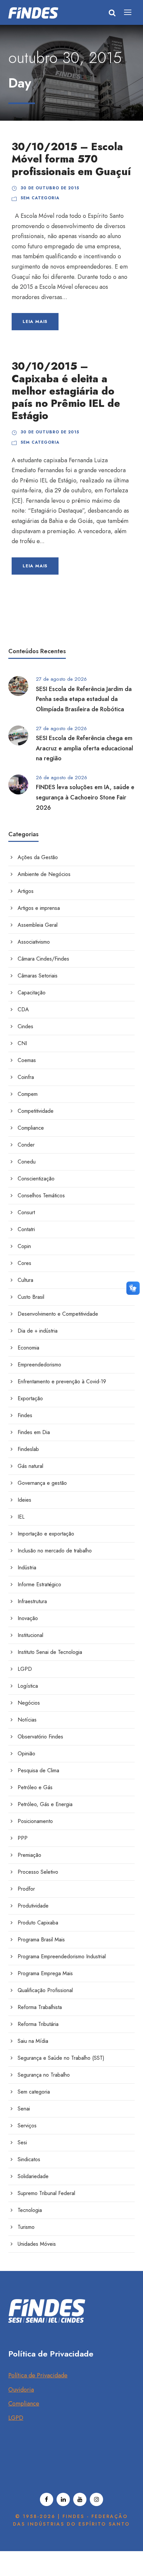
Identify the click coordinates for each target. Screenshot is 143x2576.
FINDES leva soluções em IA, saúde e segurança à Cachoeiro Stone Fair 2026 (85, 797)
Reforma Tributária (38, 2024)
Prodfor (26, 1889)
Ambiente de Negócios (44, 874)
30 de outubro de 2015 (50, 188)
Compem (28, 1094)
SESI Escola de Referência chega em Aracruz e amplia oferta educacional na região (84, 748)
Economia (28, 1348)
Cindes (25, 1026)
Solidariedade (33, 2176)
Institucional (30, 1635)
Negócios (29, 1703)
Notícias (27, 1720)
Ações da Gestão (38, 857)
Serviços (27, 2126)
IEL (21, 1517)
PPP (23, 1838)
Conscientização (36, 1179)
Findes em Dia (34, 1432)
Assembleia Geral (38, 925)
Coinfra (26, 1077)
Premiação (29, 1855)
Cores (24, 1263)
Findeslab (28, 1449)
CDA (23, 1009)
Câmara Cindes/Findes (43, 959)
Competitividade (36, 1111)
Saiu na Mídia (33, 2041)
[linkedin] (63, 2499)
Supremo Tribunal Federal (46, 2193)
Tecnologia (30, 2210)
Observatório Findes (40, 1737)
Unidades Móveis (37, 2244)
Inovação (28, 1618)
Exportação (30, 1398)
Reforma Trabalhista (40, 2007)
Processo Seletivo (38, 1872)
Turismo (26, 2227)
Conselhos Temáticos (41, 1195)
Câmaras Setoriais (38, 976)
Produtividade (33, 1906)
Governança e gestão (42, 1483)
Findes (25, 1415)
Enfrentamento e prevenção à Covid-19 (62, 1382)
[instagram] (96, 2499)
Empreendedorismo (39, 1365)
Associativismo (34, 942)
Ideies (24, 1500)
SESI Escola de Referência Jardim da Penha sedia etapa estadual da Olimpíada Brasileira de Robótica (84, 699)
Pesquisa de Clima (38, 1770)
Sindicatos (29, 2159)
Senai (24, 2109)
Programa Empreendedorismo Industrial (62, 1956)
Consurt (26, 1212)
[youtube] (80, 2499)
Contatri (26, 1229)
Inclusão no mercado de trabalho (55, 1551)
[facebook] (47, 2499)
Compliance (31, 1128)
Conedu (27, 1162)
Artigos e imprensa (39, 908)
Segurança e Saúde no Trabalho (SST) (61, 2058)
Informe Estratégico (39, 1584)
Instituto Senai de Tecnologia (50, 1652)
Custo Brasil (31, 1297)
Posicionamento (35, 1821)
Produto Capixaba (38, 1923)
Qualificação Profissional (45, 1990)
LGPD (25, 1669)
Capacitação (32, 993)
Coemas (27, 1060)
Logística (28, 1686)
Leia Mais (35, 321)
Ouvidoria (21, 2390)
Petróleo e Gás (35, 1787)
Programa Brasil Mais (41, 1940)
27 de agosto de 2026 (61, 679)
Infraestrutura (32, 1601)
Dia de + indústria (38, 1331)
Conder (26, 1145)
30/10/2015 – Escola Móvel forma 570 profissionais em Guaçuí (71, 159)
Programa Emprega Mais (45, 1973)
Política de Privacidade (38, 2375)
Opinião (26, 1754)
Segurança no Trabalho (44, 2075)
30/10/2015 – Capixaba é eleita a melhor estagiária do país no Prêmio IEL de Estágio (66, 391)
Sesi (22, 2142)
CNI (22, 1043)
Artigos (26, 891)
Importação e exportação (46, 1534)
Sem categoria (40, 198)
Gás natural (30, 1466)
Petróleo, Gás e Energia (45, 1804)
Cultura (25, 1280)
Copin (24, 1246)
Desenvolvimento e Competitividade (58, 1314)
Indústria (27, 1568)
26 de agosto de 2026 (62, 778)
